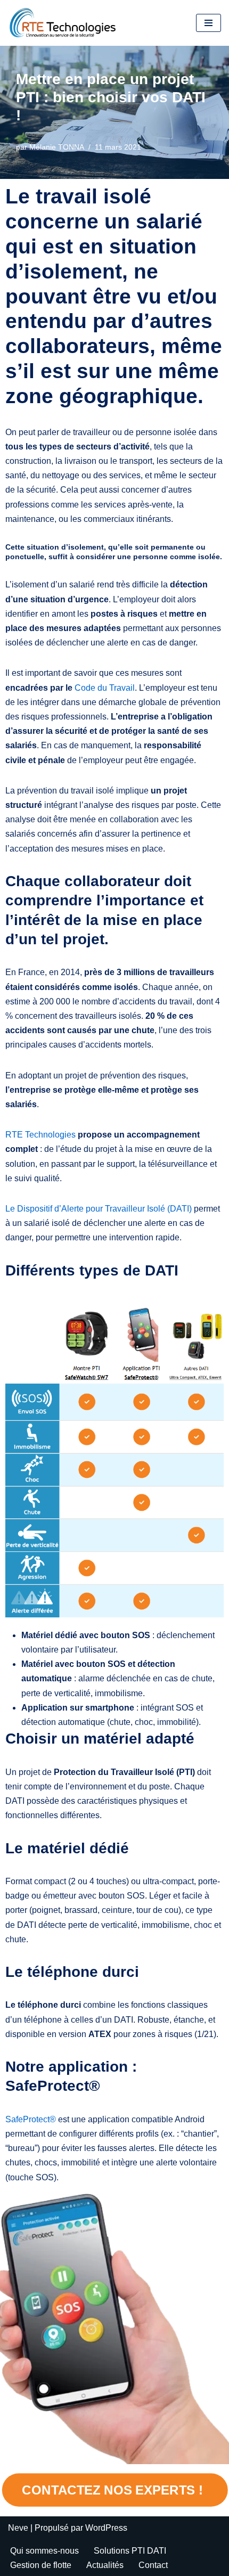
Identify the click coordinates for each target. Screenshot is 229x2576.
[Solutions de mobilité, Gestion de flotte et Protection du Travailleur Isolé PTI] (63, 23)
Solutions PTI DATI (130, 2551)
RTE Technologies (40, 1135)
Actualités (105, 2565)
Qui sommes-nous (44, 2551)
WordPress (106, 2528)
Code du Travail (105, 688)
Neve (18, 2528)
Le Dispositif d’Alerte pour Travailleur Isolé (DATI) (99, 1209)
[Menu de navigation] (208, 23)
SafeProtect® (31, 2119)
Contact (153, 2565)
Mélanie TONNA (57, 147)
